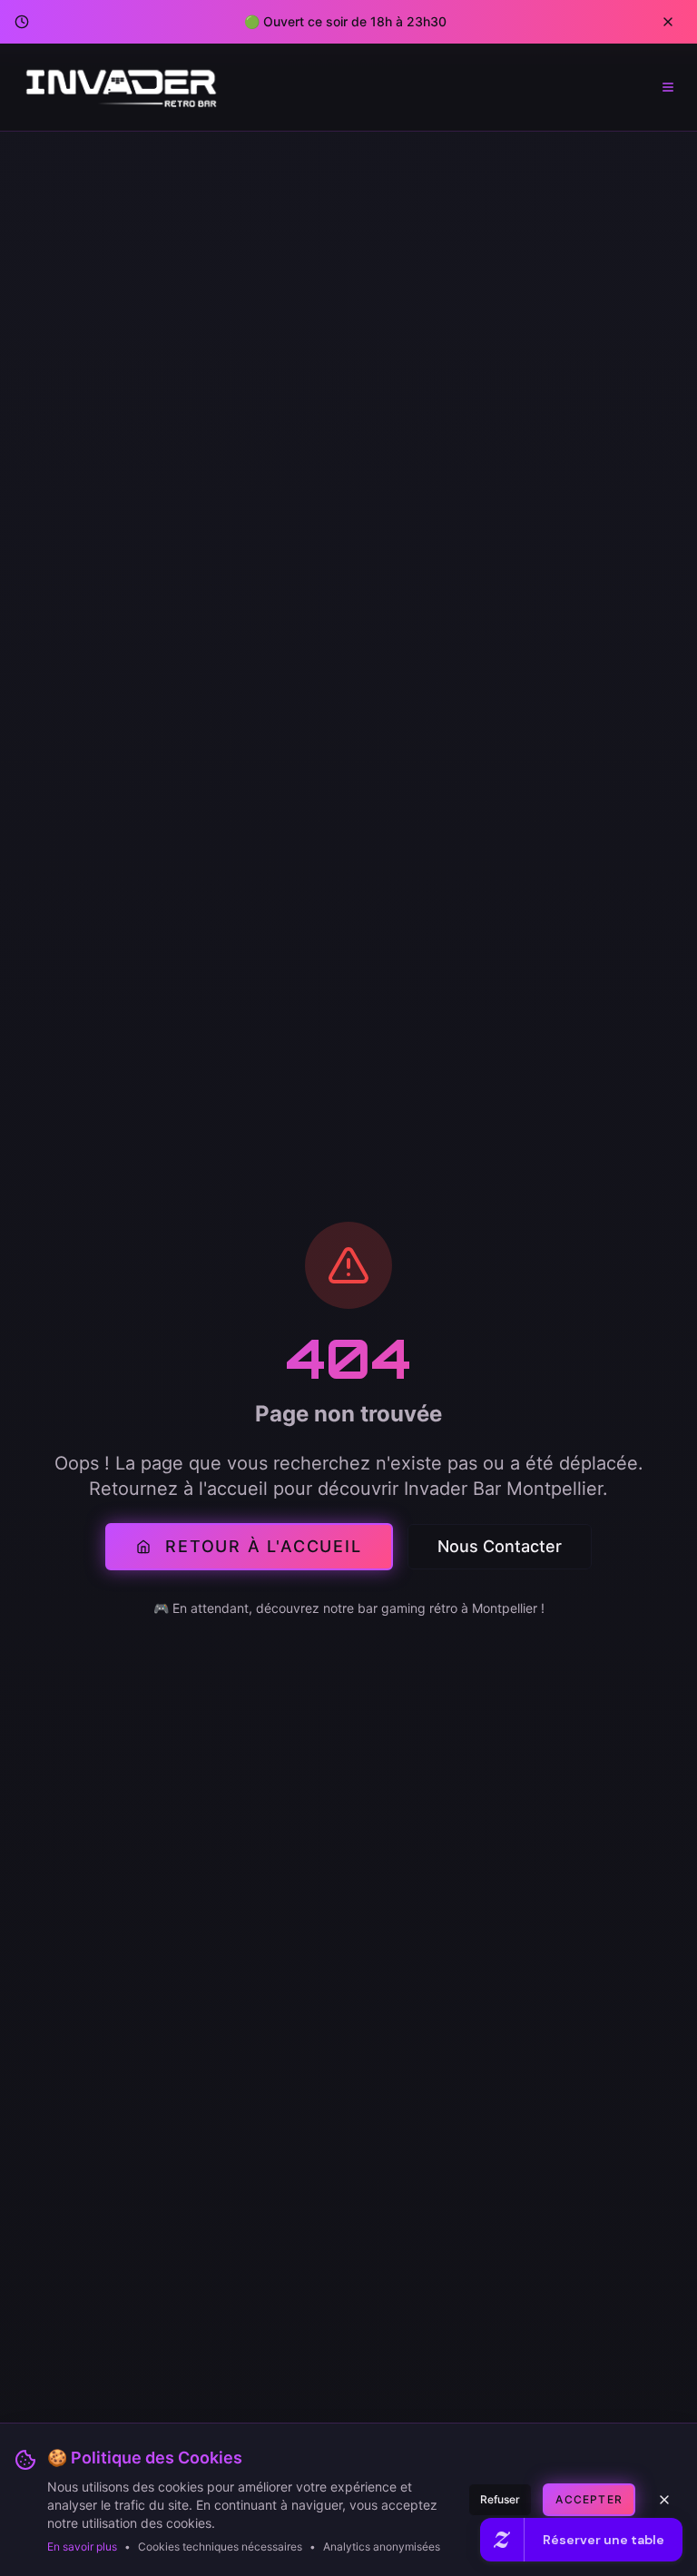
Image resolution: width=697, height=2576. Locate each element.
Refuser (500, 2499)
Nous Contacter (500, 1546)
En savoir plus (82, 2547)
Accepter (589, 2499)
